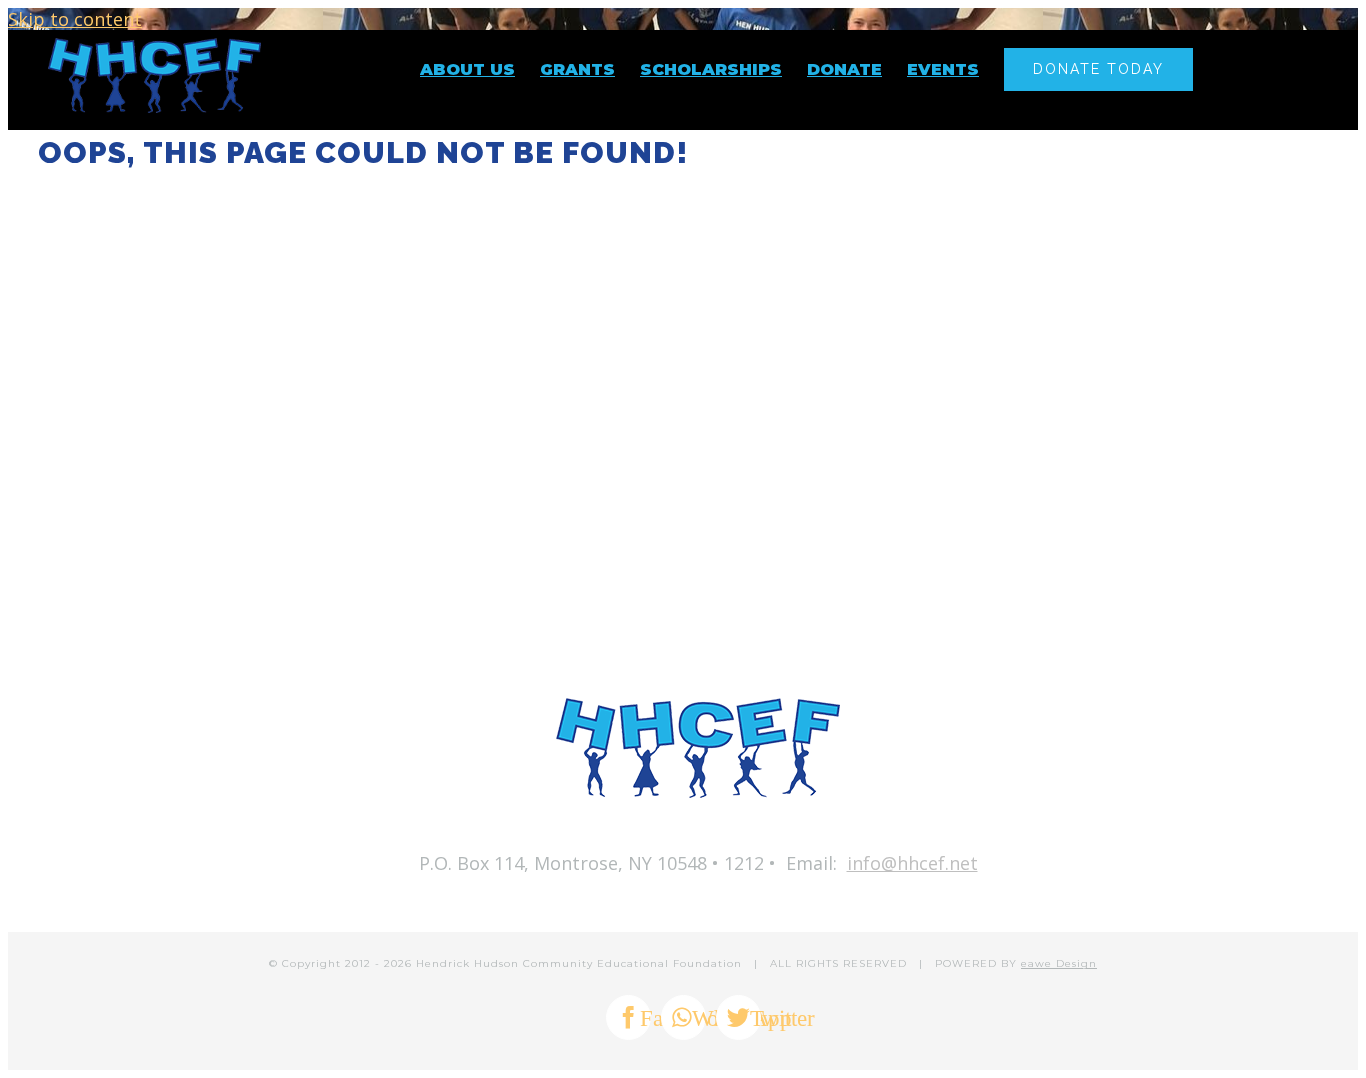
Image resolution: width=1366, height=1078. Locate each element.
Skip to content (75, 19)
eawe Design (1059, 963)
